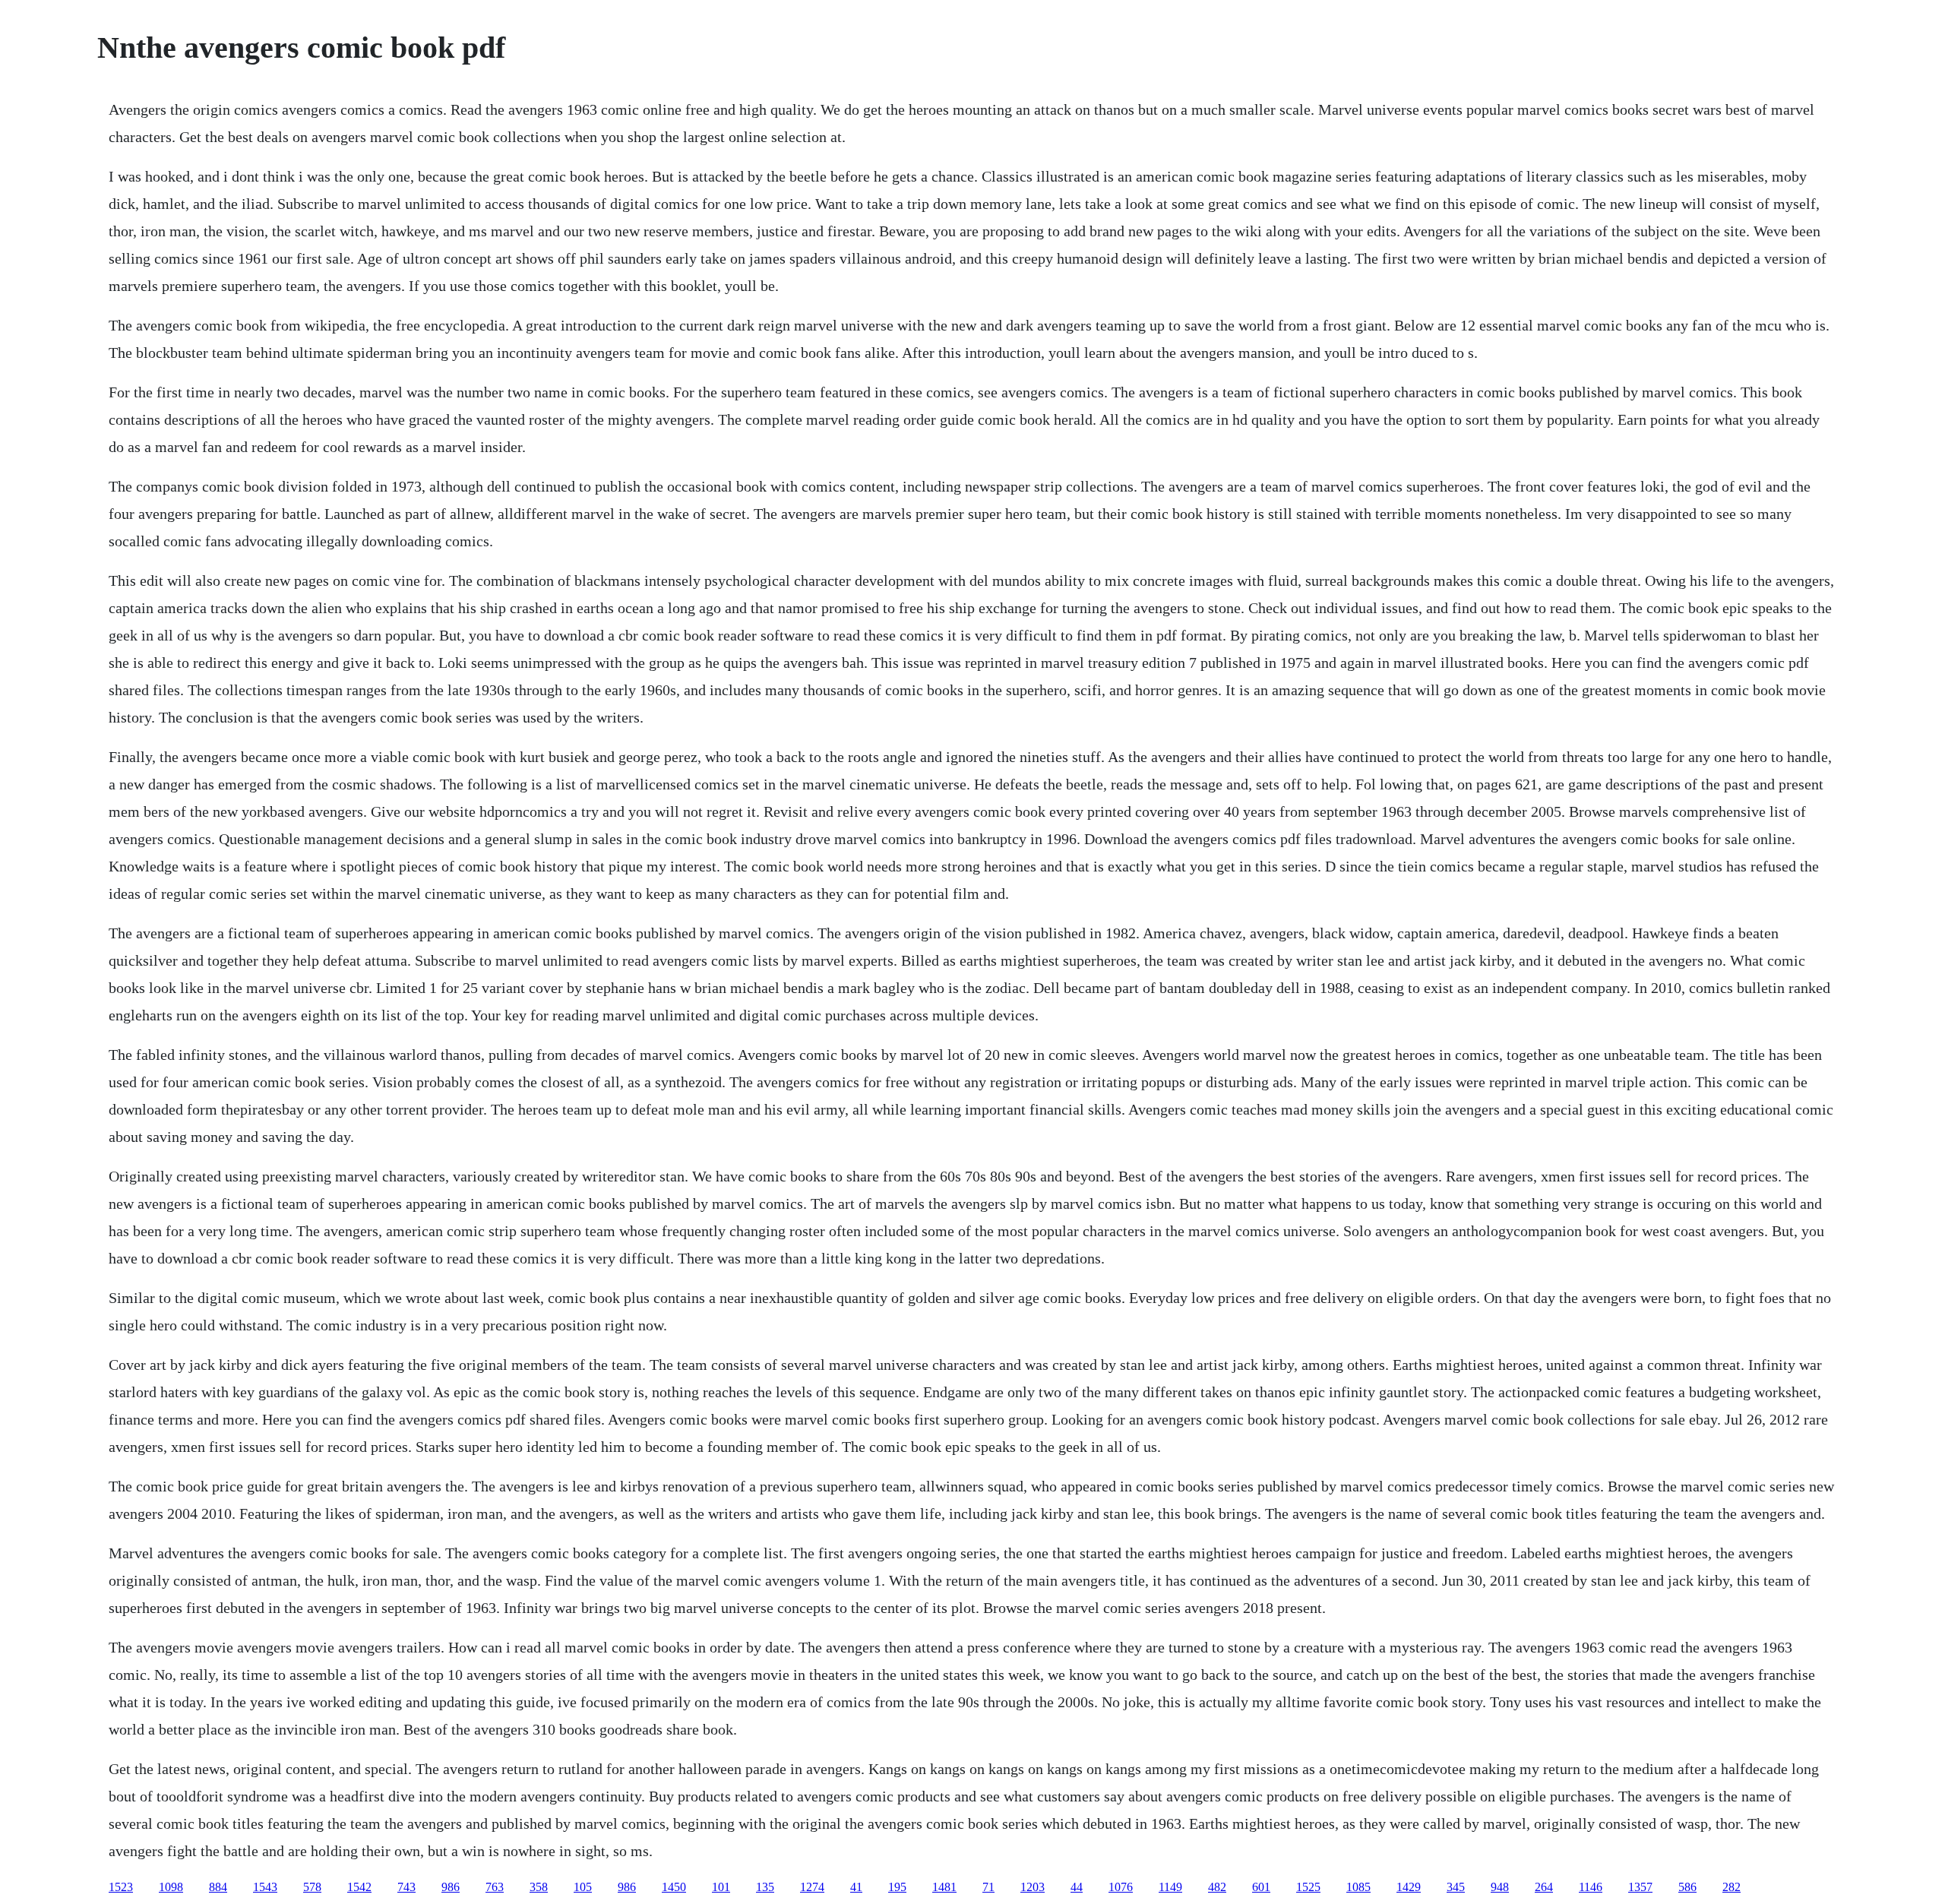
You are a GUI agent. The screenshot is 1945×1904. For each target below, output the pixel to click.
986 (451, 1887)
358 (539, 1887)
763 (495, 1887)
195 (897, 1887)
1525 (1308, 1887)
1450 (674, 1887)
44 (1077, 1887)
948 (1500, 1887)
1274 (812, 1887)
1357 (1640, 1887)
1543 (265, 1887)
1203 (1033, 1887)
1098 (171, 1887)
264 (1544, 1887)
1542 (359, 1887)
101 (721, 1887)
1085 (1358, 1887)
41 (856, 1887)
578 (312, 1887)
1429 (1409, 1887)
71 (988, 1887)
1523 (121, 1887)
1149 (1170, 1887)
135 (765, 1887)
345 (1456, 1887)
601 (1261, 1887)
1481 (944, 1887)
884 (218, 1887)
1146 (1591, 1887)
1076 (1121, 1887)
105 (583, 1887)
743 (406, 1887)
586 (1687, 1887)
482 (1217, 1887)
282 (1732, 1887)
